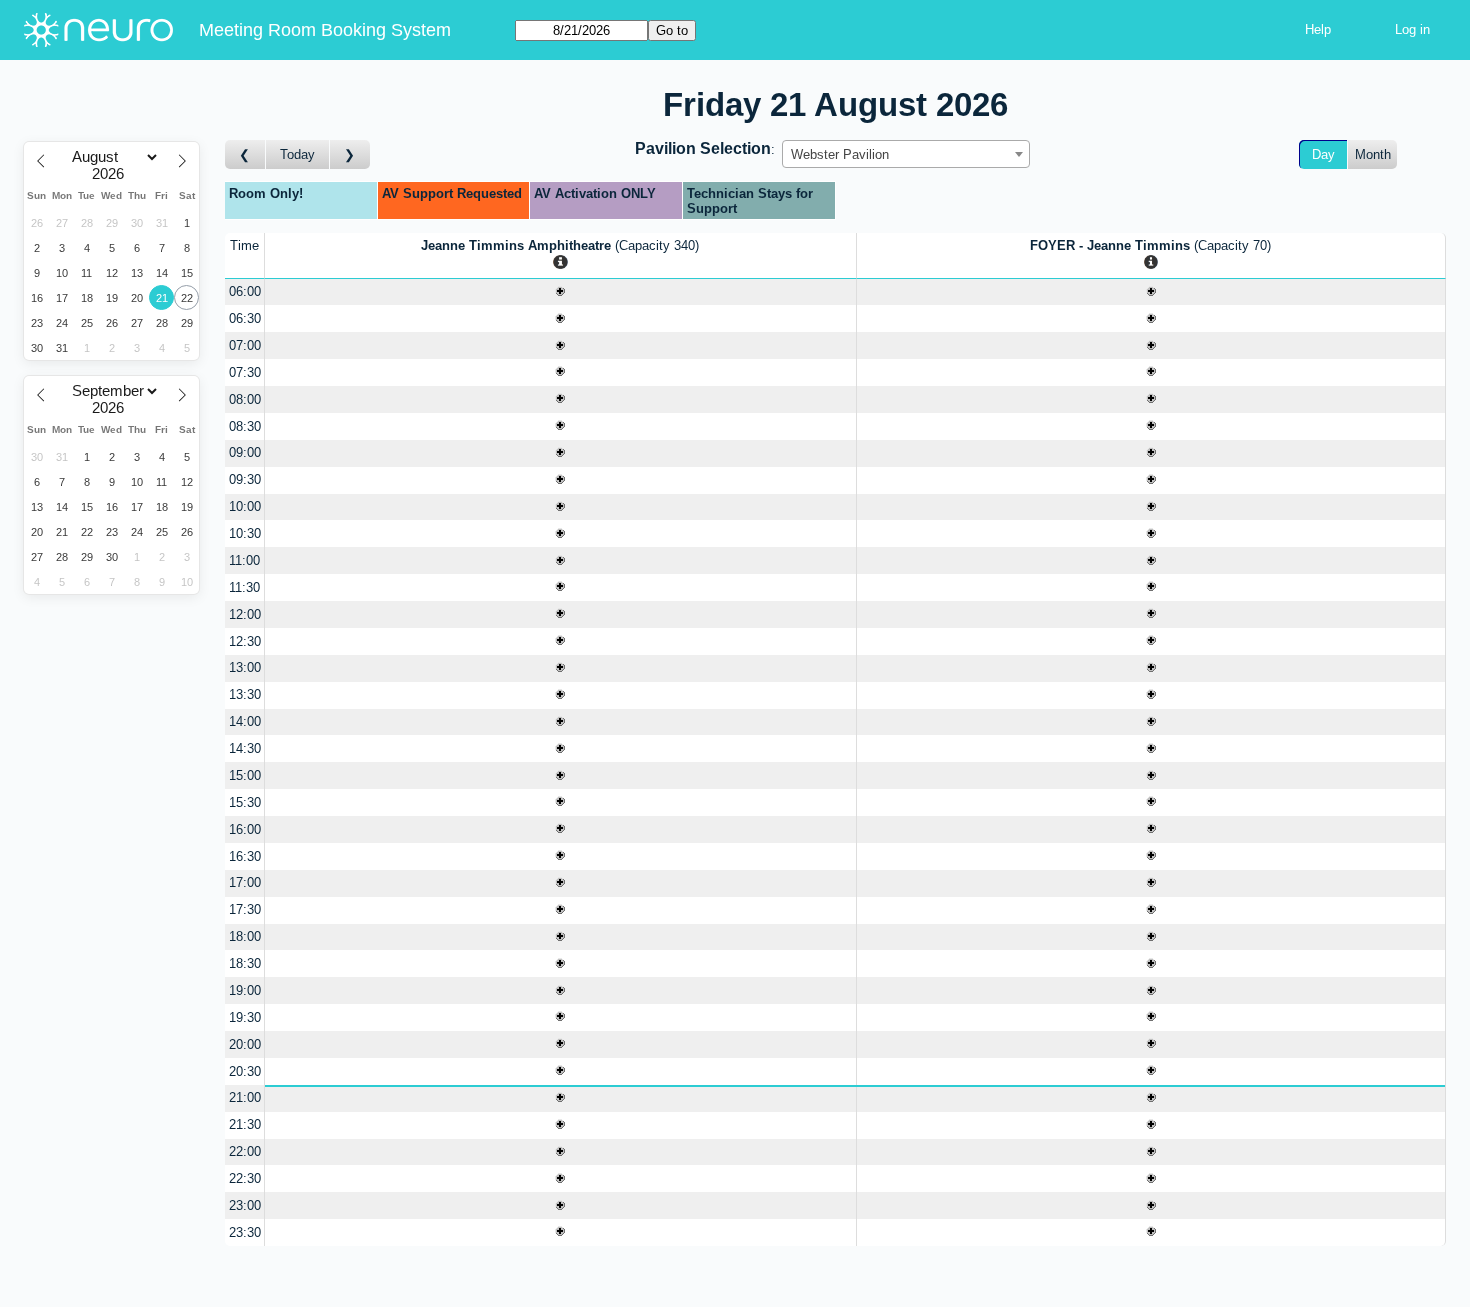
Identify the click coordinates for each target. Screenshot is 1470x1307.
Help (1318, 29)
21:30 (245, 1124)
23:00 (245, 1205)
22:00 (245, 1151)
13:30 (245, 694)
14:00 (245, 721)
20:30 (245, 1071)
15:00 (245, 775)
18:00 (245, 936)
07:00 (245, 345)
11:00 (244, 560)
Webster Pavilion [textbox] (840, 154)
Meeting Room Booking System (325, 30)
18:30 (245, 963)
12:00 (245, 614)
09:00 (245, 452)
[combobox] (906, 154)
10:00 (245, 506)
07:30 (245, 372)
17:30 (245, 909)
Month (1373, 154)
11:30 (244, 587)
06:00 (245, 291)
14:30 (245, 748)
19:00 (245, 990)
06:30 (245, 318)
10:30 (245, 533)
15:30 (245, 802)
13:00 (245, 667)
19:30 (245, 1017)
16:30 (245, 856)
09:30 (245, 479)
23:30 (245, 1232)
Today (297, 154)
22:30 (245, 1178)
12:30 (245, 641)
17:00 (245, 882)
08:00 (245, 399)
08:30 (245, 426)
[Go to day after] (350, 154)
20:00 (245, 1044)
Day (1323, 154)
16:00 (245, 829)
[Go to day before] (245, 154)
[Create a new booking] (560, 292)
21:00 (245, 1097)
